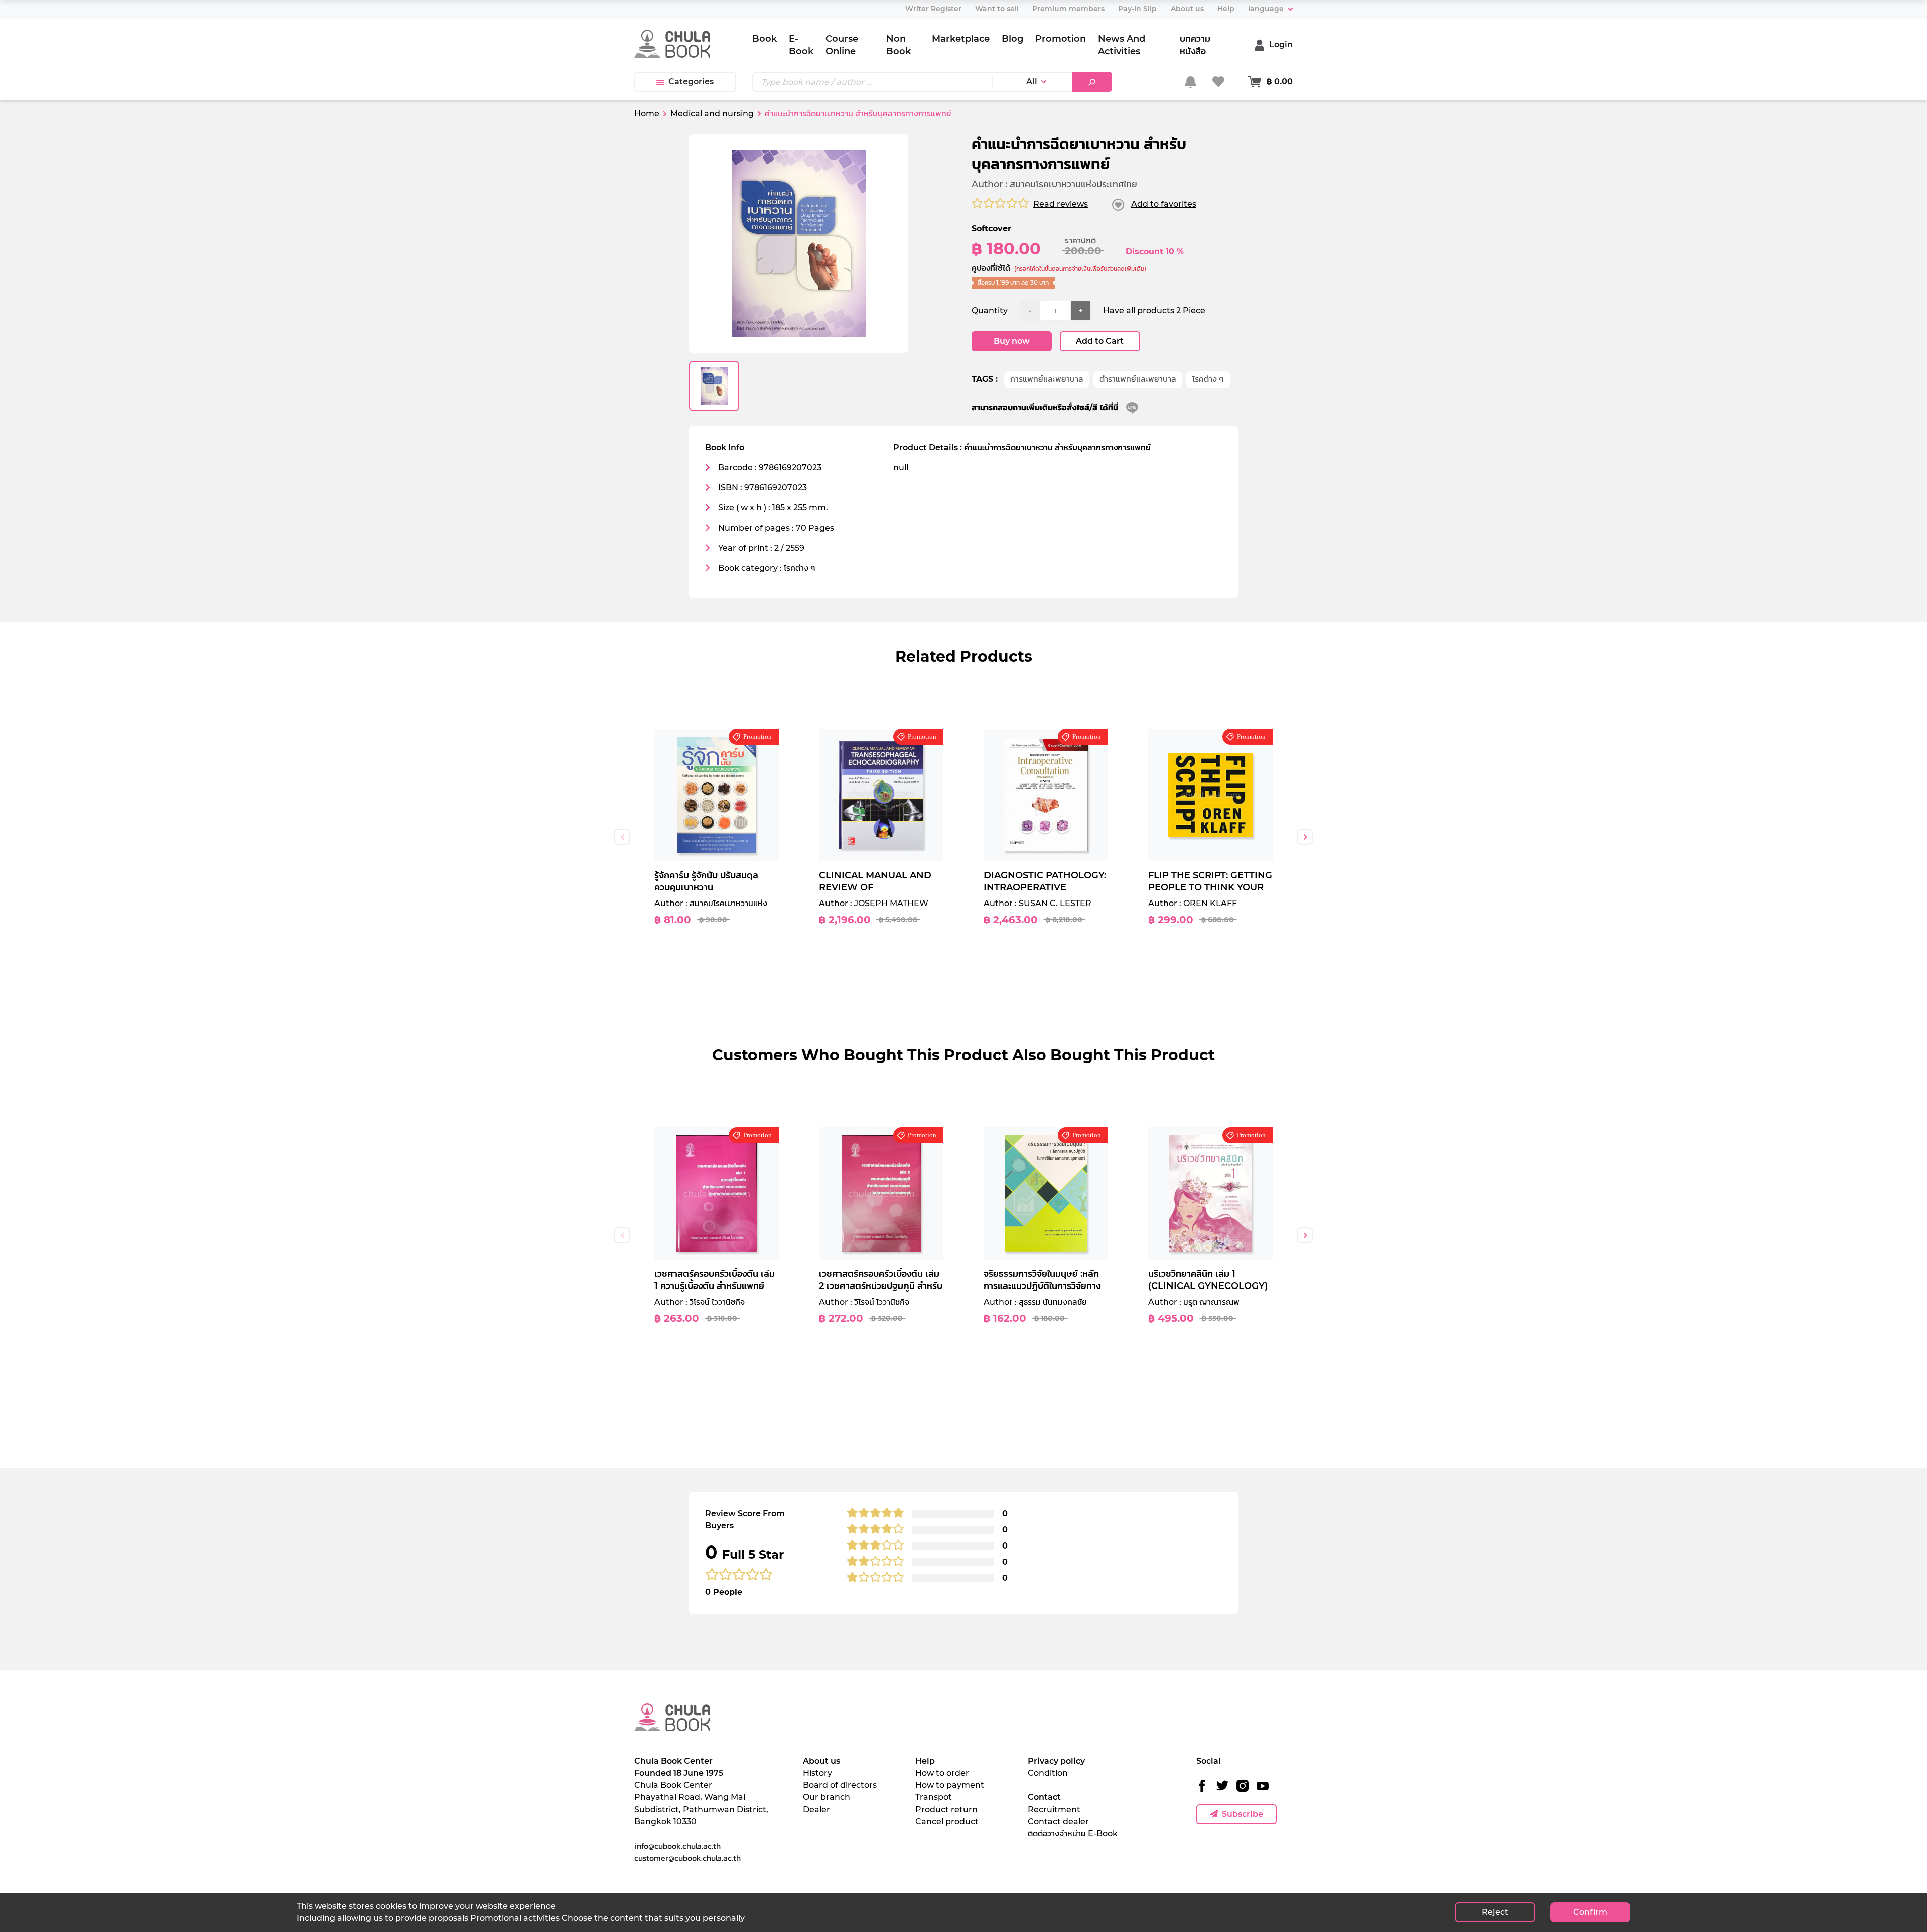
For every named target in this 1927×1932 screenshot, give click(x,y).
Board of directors (840, 1785)
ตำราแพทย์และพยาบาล (1138, 379)
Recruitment (1054, 1809)
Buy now (1012, 341)
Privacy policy (1056, 1761)
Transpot (934, 1797)
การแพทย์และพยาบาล (1047, 379)
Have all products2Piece (1154, 310)
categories (691, 82)
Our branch (827, 1797)
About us (821, 1761)
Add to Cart (1100, 341)
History (817, 1773)
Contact (1044, 1797)
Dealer (816, 1809)
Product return (946, 1809)
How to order (942, 1773)
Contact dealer (1058, 1821)
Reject (1495, 1912)
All (1032, 82)
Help (925, 1761)
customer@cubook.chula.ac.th (687, 1858)
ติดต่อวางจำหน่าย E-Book (1073, 1833)
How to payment (950, 1785)
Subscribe (1243, 1814)
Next (1305, 837)
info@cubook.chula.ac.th (677, 1846)
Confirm (1590, 1912)
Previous (622, 837)
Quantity (990, 310)
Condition (1048, 1773)
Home (647, 114)
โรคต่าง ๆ (1208, 379)
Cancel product (947, 1821)
